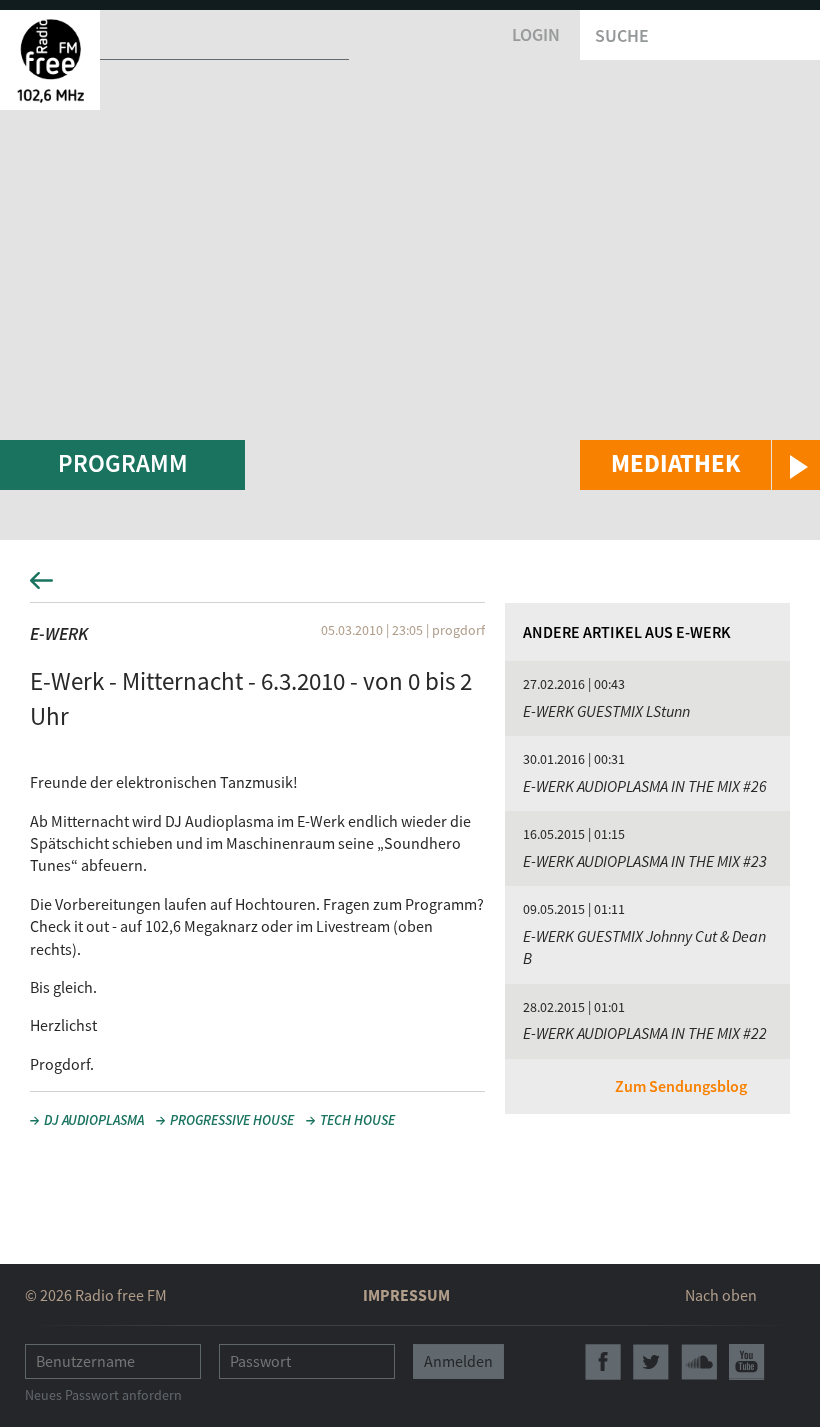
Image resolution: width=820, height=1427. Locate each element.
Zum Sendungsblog (681, 1086)
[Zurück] (410, 586)
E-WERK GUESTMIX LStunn (606, 711)
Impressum (406, 1295)
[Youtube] (747, 1362)
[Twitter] (651, 1362)
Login (536, 34)
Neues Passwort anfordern (103, 1395)
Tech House (357, 1120)
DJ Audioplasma (94, 1120)
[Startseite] (50, 60)
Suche (622, 35)
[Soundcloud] (699, 1362)
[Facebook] (603, 1362)
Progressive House (232, 1120)
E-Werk (59, 633)
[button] (700, 465)
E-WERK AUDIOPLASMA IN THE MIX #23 (645, 861)
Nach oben (721, 1295)
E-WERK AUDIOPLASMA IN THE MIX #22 (645, 1033)
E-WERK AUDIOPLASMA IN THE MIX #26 (645, 786)
